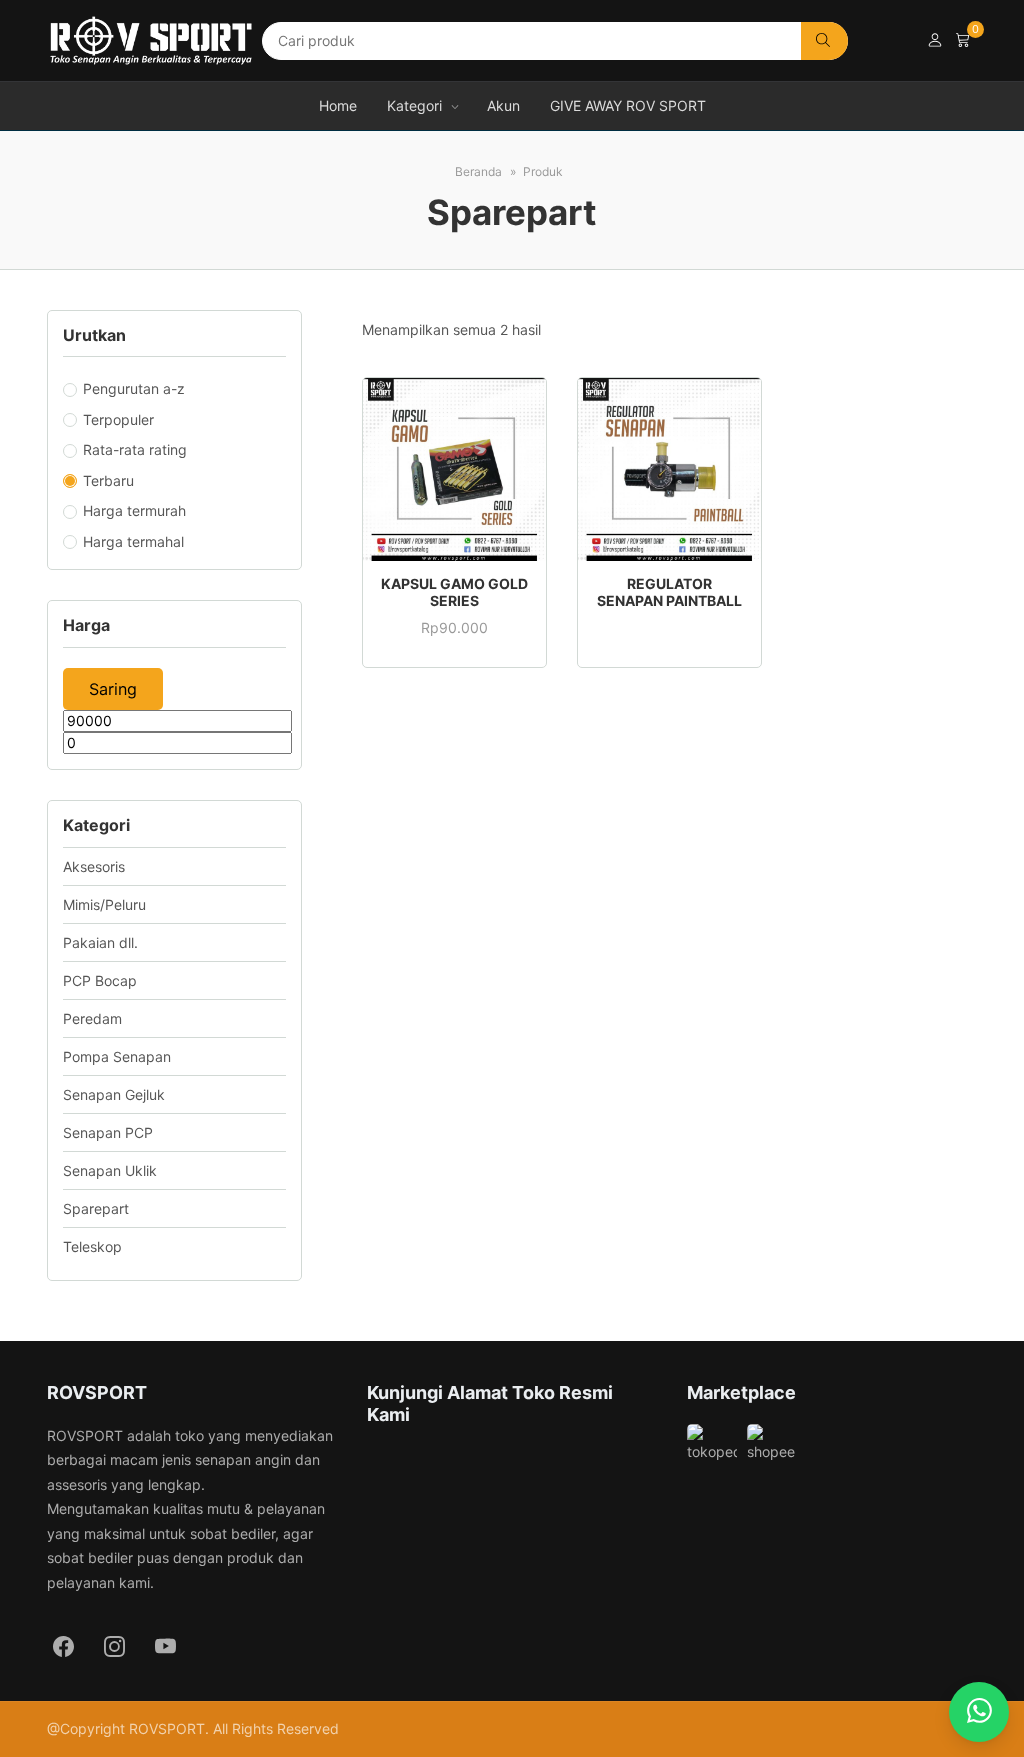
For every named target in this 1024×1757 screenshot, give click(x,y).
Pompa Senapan (117, 1056)
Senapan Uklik (110, 1170)
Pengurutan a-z (134, 388)
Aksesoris (94, 866)
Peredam (92, 1018)
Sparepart (96, 1208)
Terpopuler (118, 419)
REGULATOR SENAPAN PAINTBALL (669, 592)
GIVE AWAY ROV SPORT (628, 105)
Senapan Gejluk (114, 1094)
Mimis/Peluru (104, 904)
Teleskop (92, 1246)
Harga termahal (133, 541)
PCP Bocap (100, 980)
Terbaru (108, 480)
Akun (503, 105)
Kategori (414, 105)
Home (338, 105)
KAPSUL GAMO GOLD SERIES (454, 592)
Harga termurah (134, 510)
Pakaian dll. (100, 942)
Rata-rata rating (135, 449)
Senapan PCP (108, 1132)
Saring (113, 689)
